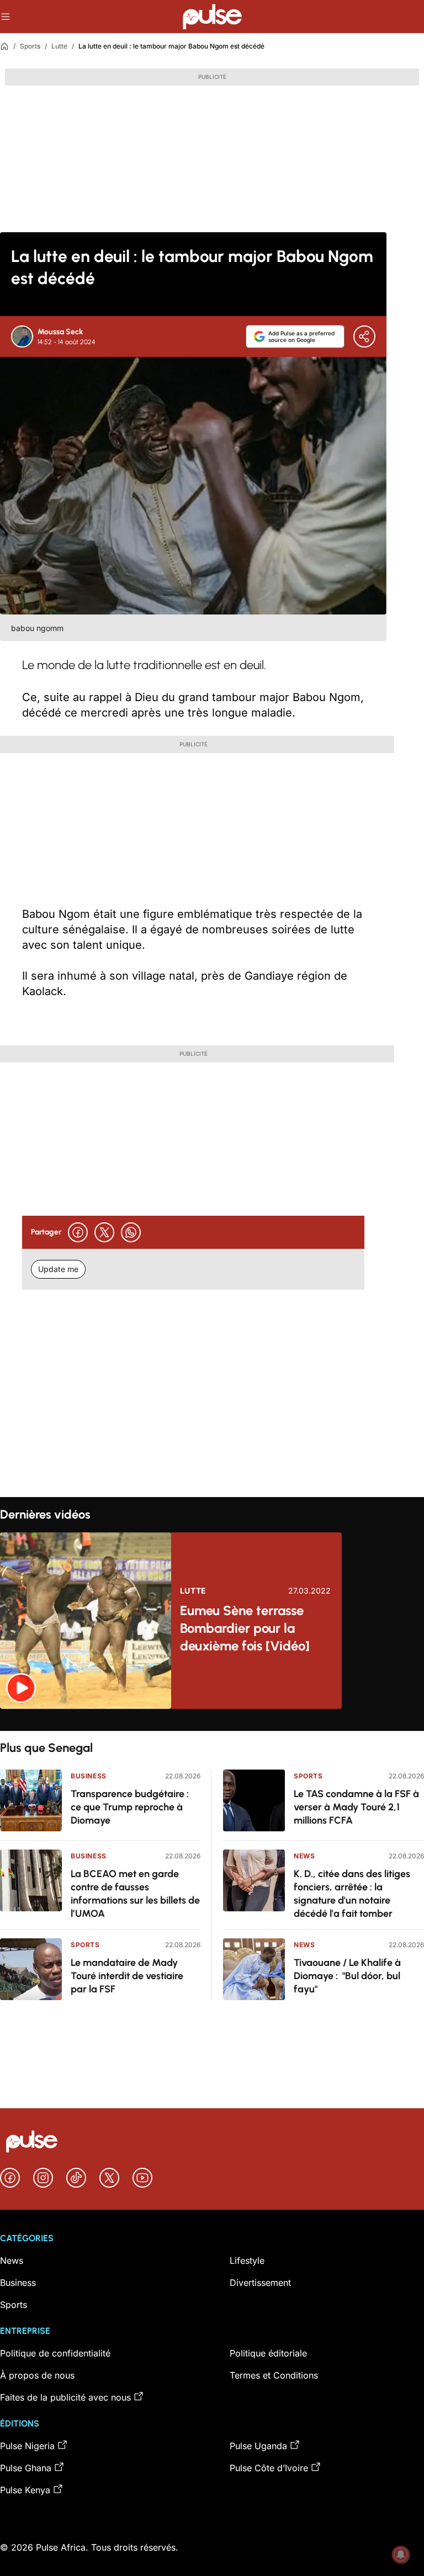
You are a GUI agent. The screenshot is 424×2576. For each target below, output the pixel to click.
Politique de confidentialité (55, 2353)
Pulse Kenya (25, 2490)
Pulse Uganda (258, 2446)
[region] (212, 1720)
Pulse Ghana (26, 2468)
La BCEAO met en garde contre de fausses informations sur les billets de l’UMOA (135, 1894)
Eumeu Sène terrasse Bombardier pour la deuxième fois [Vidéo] (245, 1628)
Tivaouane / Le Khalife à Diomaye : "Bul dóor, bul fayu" (347, 1976)
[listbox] (212, 1720)
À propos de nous (37, 2375)
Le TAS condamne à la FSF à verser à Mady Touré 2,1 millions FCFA (356, 1807)
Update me (58, 1269)
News (304, 1856)
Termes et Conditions (274, 2375)
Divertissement (260, 2283)
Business (89, 1776)
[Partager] (364, 336)
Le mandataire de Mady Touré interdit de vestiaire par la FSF (127, 1976)
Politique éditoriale (268, 2353)
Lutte (59, 46)
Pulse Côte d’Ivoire (269, 2468)
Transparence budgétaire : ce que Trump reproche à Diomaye (130, 1807)
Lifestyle (247, 2260)
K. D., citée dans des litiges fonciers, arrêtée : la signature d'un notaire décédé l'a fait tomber (352, 1894)
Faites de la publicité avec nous (65, 2397)
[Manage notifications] (401, 2554)
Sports (30, 46)
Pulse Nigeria (27, 2446)
